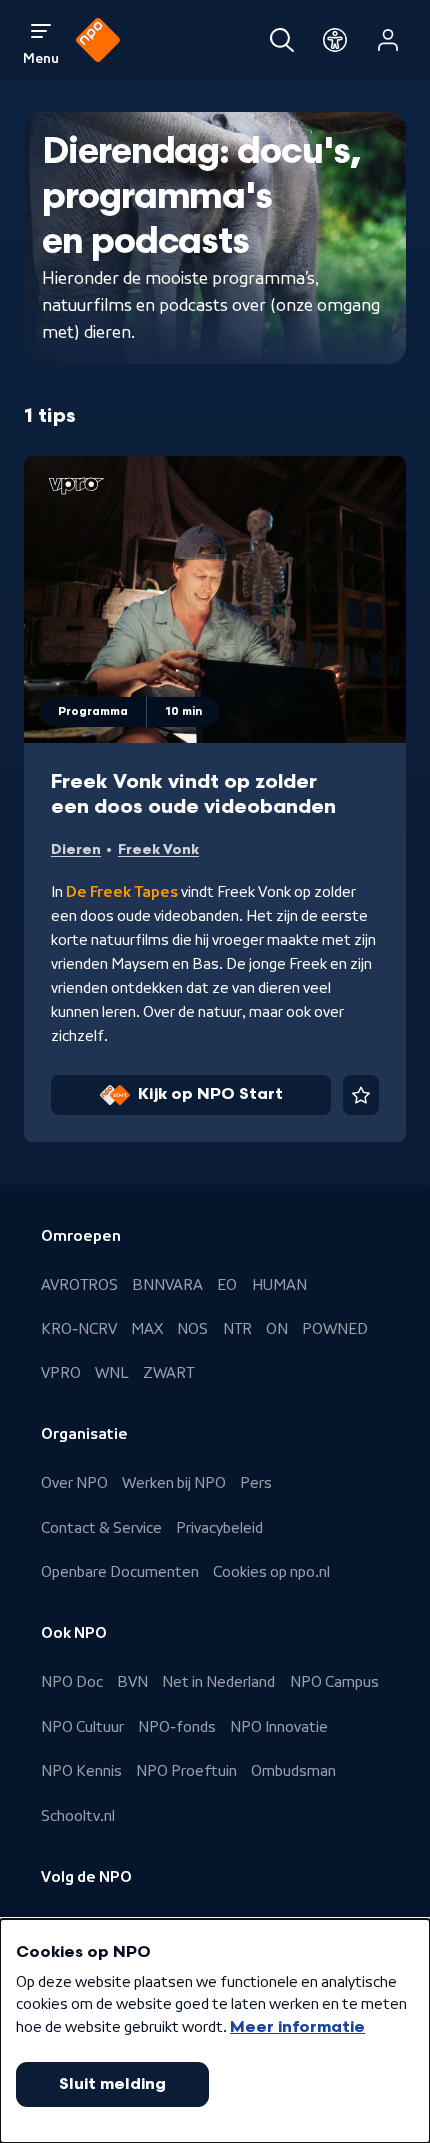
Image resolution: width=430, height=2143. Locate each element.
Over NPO (74, 1483)
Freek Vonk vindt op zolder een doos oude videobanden (193, 794)
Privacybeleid (219, 1528)
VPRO (61, 1373)
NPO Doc (72, 1682)
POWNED (335, 1329)
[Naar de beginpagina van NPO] (98, 40)
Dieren (76, 849)
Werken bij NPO (174, 1483)
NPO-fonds (177, 1727)
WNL (112, 1373)
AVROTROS (79, 1285)
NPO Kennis (81, 1771)
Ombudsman (293, 1771)
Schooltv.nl (78, 1816)
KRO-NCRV (79, 1329)
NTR (237, 1329)
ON (277, 1329)
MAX (147, 1329)
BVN (132, 1682)
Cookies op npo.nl (271, 1572)
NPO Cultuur (82, 1727)
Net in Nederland (218, 1682)
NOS (192, 1329)
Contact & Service (101, 1528)
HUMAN (279, 1285)
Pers (256, 1483)
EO (227, 1285)
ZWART (168, 1373)
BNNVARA (167, 1285)
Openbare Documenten (120, 1572)
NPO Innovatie (279, 1727)
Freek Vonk (158, 849)
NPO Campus (334, 1682)
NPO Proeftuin (186, 1771)
